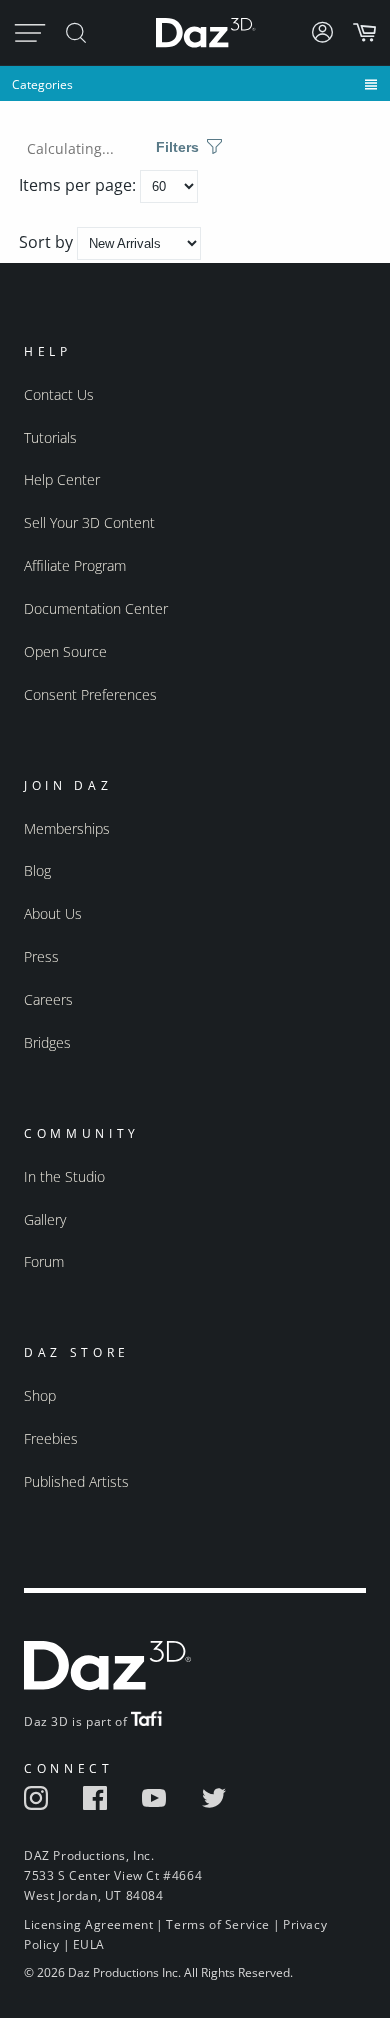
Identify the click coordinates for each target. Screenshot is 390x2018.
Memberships (67, 828)
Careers (48, 999)
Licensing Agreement (88, 1924)
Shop (40, 1395)
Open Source (65, 651)
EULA (89, 1944)
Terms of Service (218, 1924)
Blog (37, 870)
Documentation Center (96, 608)
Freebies (51, 1438)
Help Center (62, 479)
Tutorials (50, 437)
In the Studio (64, 1176)
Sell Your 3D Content (89, 522)
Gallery (45, 1219)
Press (41, 956)
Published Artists (76, 1481)
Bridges (47, 1042)
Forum (44, 1261)
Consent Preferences (90, 694)
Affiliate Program (75, 565)
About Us (53, 913)
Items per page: (79, 185)
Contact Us (59, 394)
